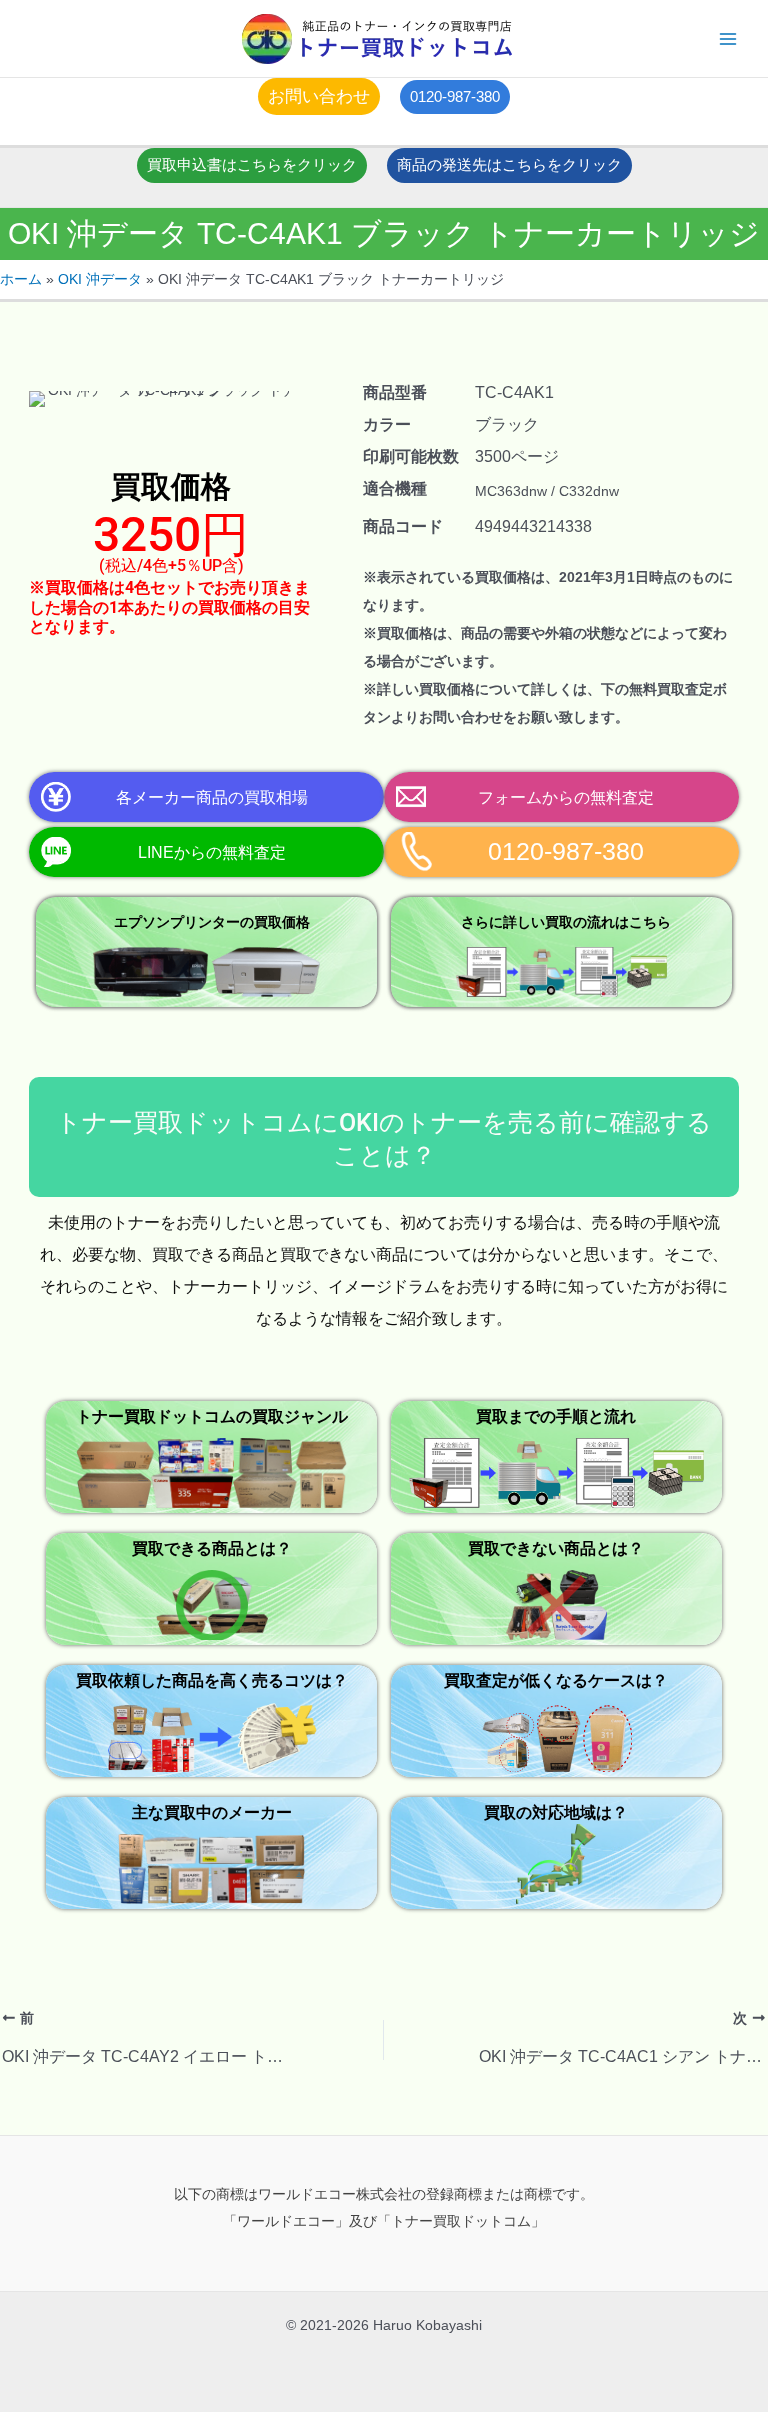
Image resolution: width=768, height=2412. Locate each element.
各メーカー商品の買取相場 (212, 797)
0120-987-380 (566, 851)
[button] (319, 96)
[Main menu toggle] (728, 38)
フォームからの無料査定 (566, 797)
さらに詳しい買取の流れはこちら (566, 922)
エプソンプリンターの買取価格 (212, 922)
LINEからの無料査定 (212, 852)
